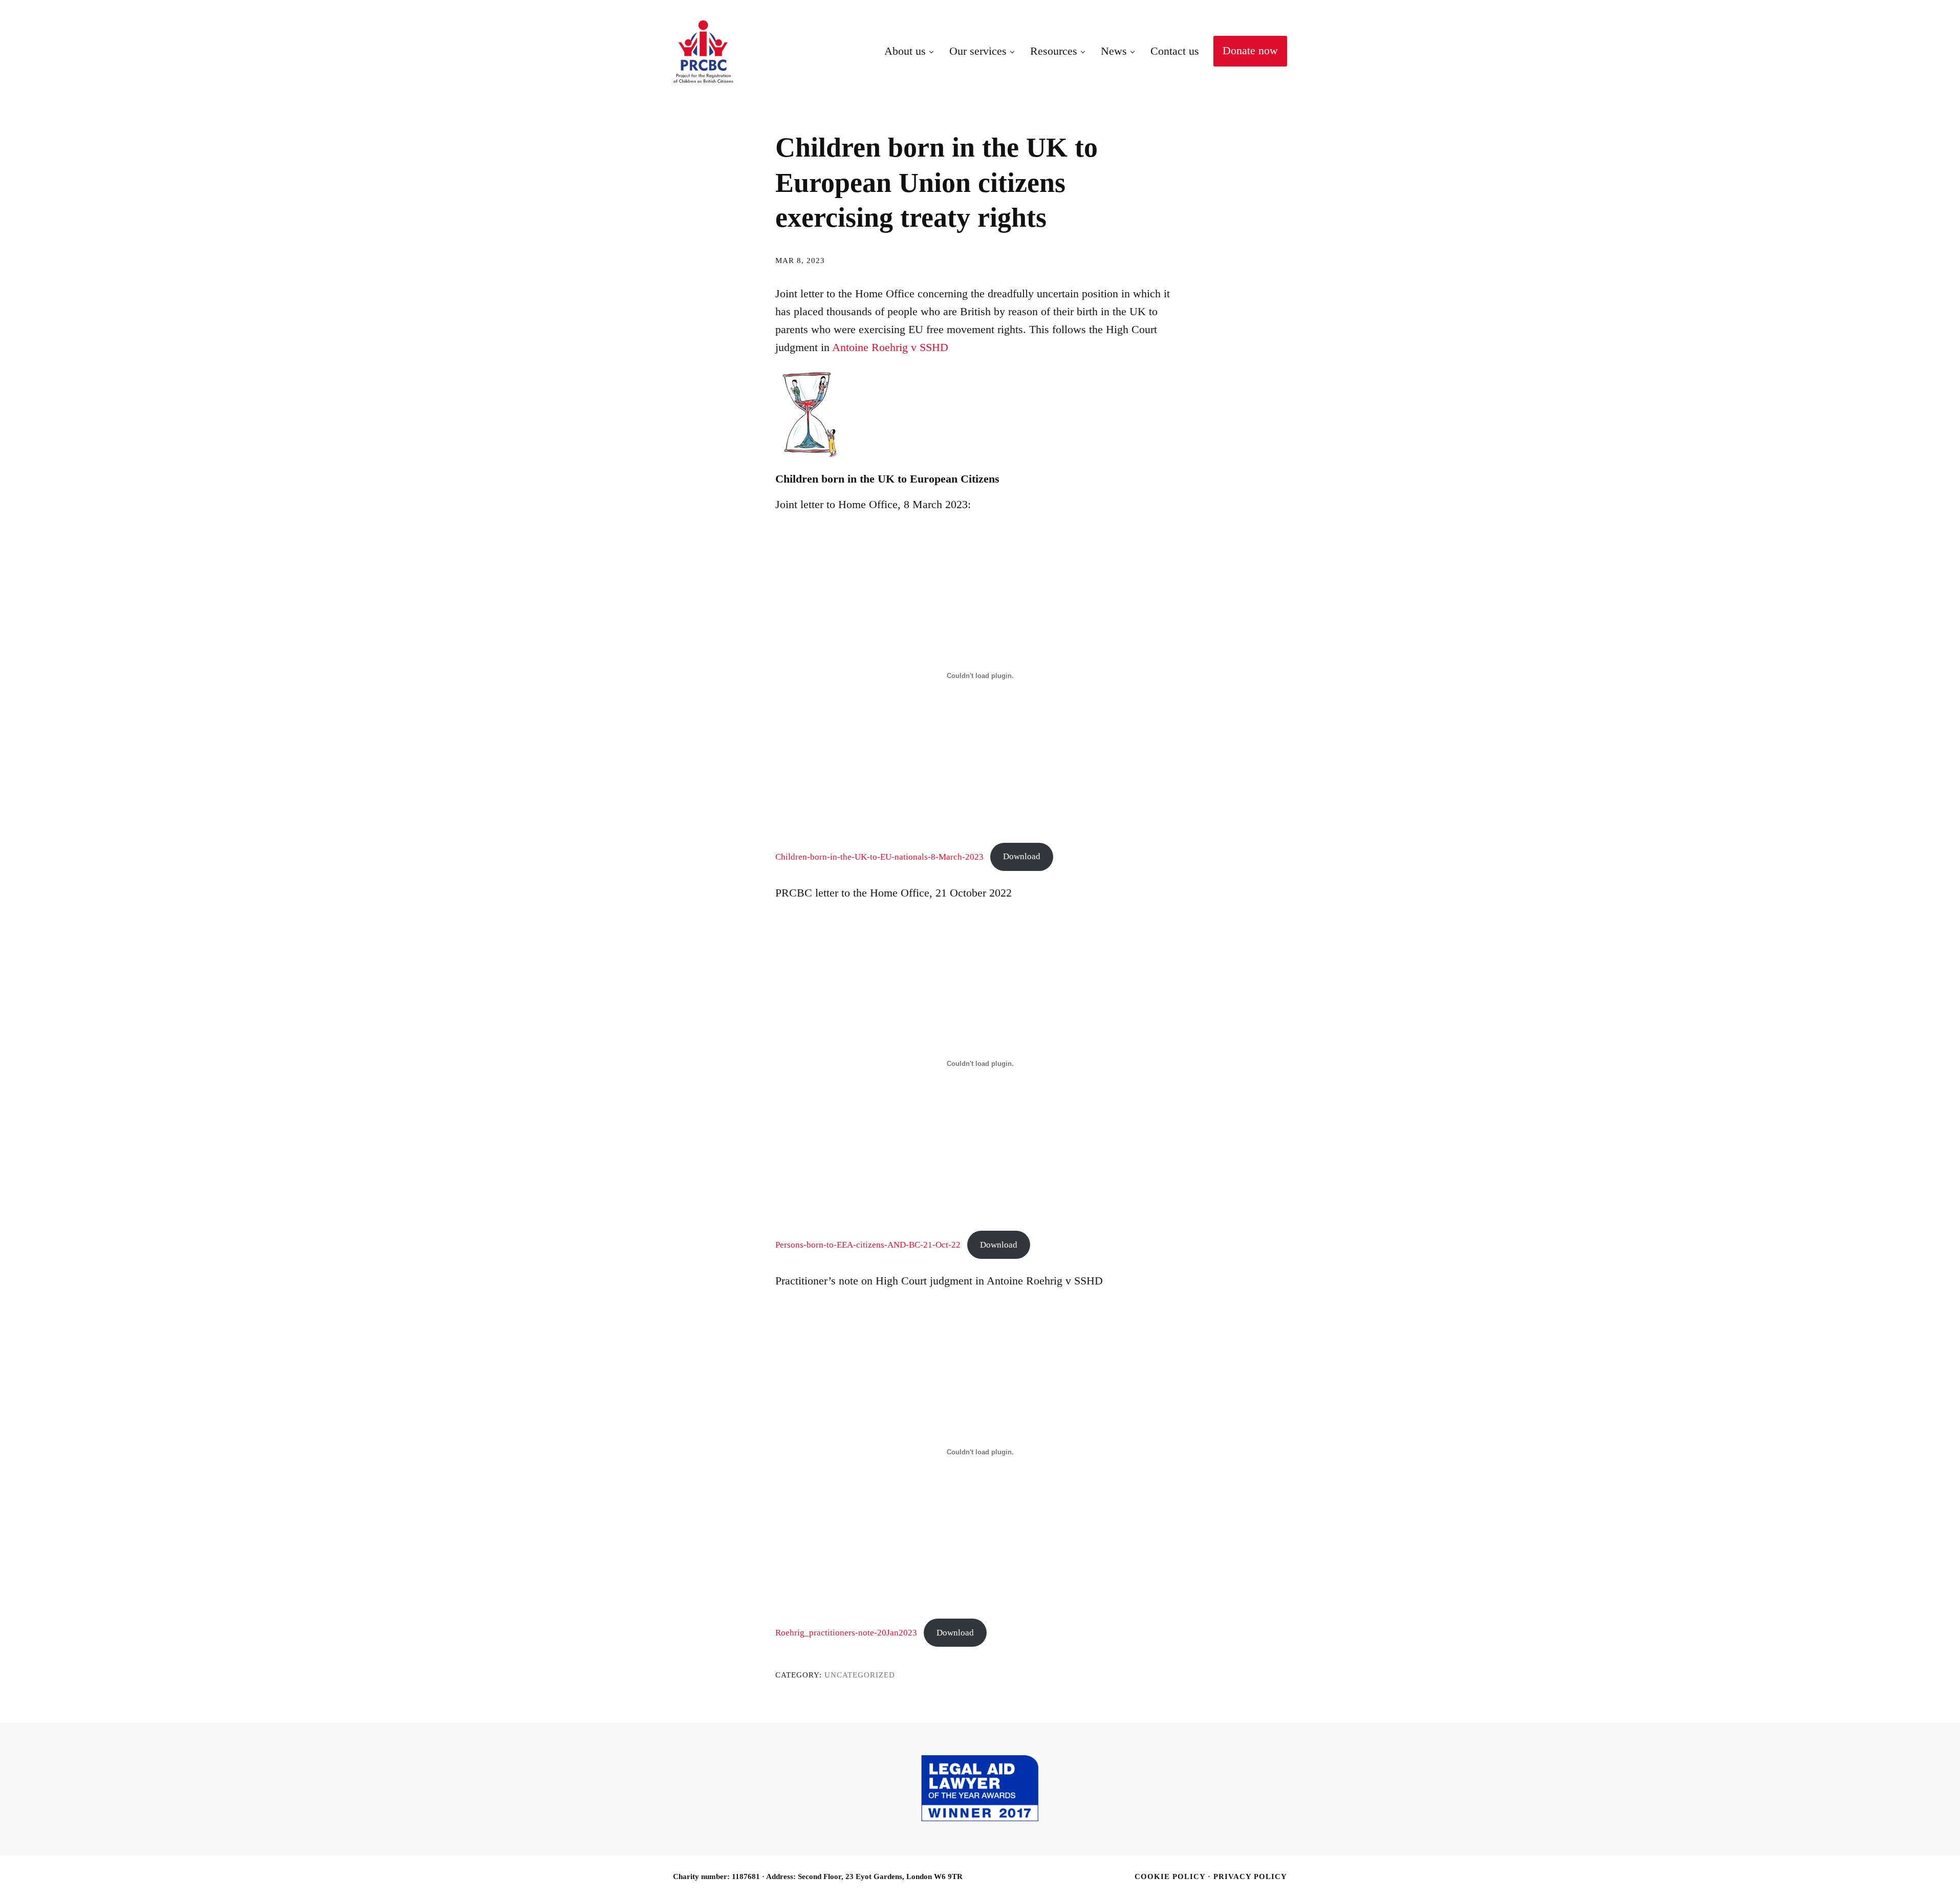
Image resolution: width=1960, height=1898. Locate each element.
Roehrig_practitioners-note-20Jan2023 (846, 1632)
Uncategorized (860, 1675)
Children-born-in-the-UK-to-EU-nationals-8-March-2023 (879, 856)
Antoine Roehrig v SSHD (890, 347)
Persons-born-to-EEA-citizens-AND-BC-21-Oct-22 (868, 1245)
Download (1022, 856)
